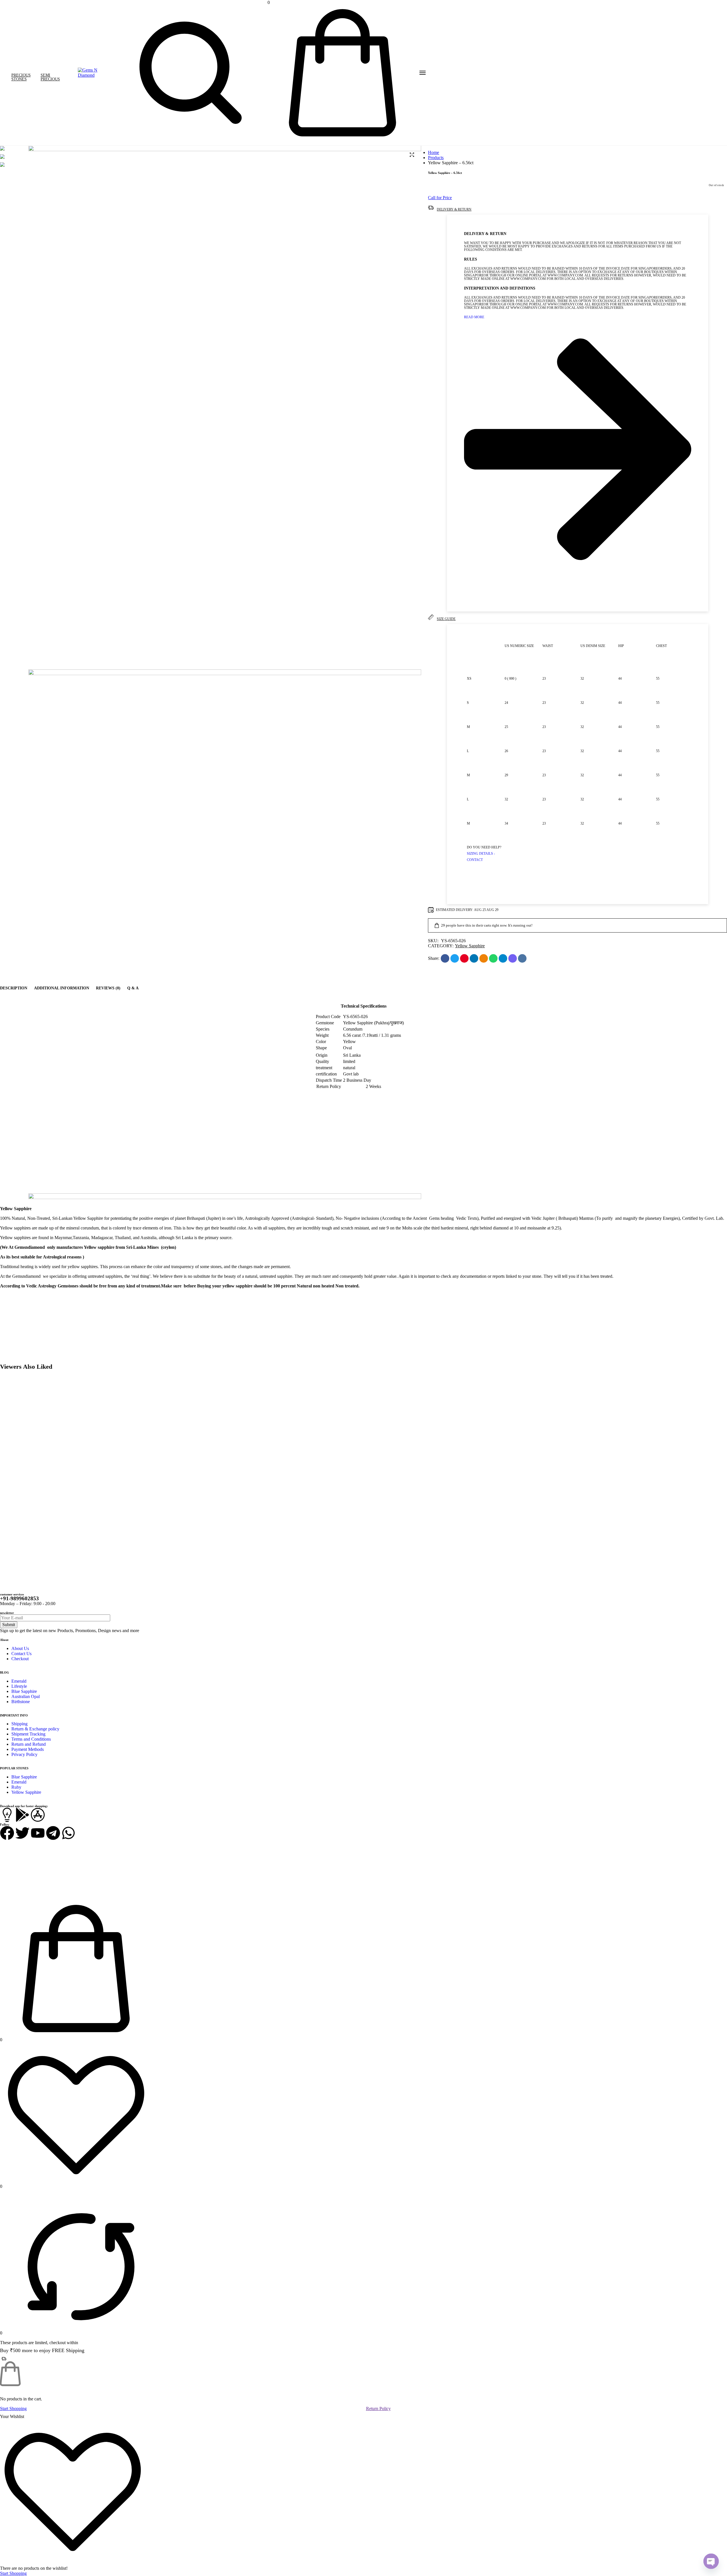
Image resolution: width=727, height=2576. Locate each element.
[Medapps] (7, 1815)
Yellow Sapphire (470, 946)
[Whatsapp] (68, 1833)
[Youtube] (38, 1833)
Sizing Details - (481, 854)
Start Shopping (13, 2409)
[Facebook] (7, 1833)
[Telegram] (53, 1833)
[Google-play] (22, 1815)
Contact (475, 860)
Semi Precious (50, 77)
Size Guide (446, 619)
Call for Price (440, 198)
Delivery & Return (454, 209)
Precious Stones (21, 77)
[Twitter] (22, 1833)
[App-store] (38, 1815)
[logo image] (89, 72)
